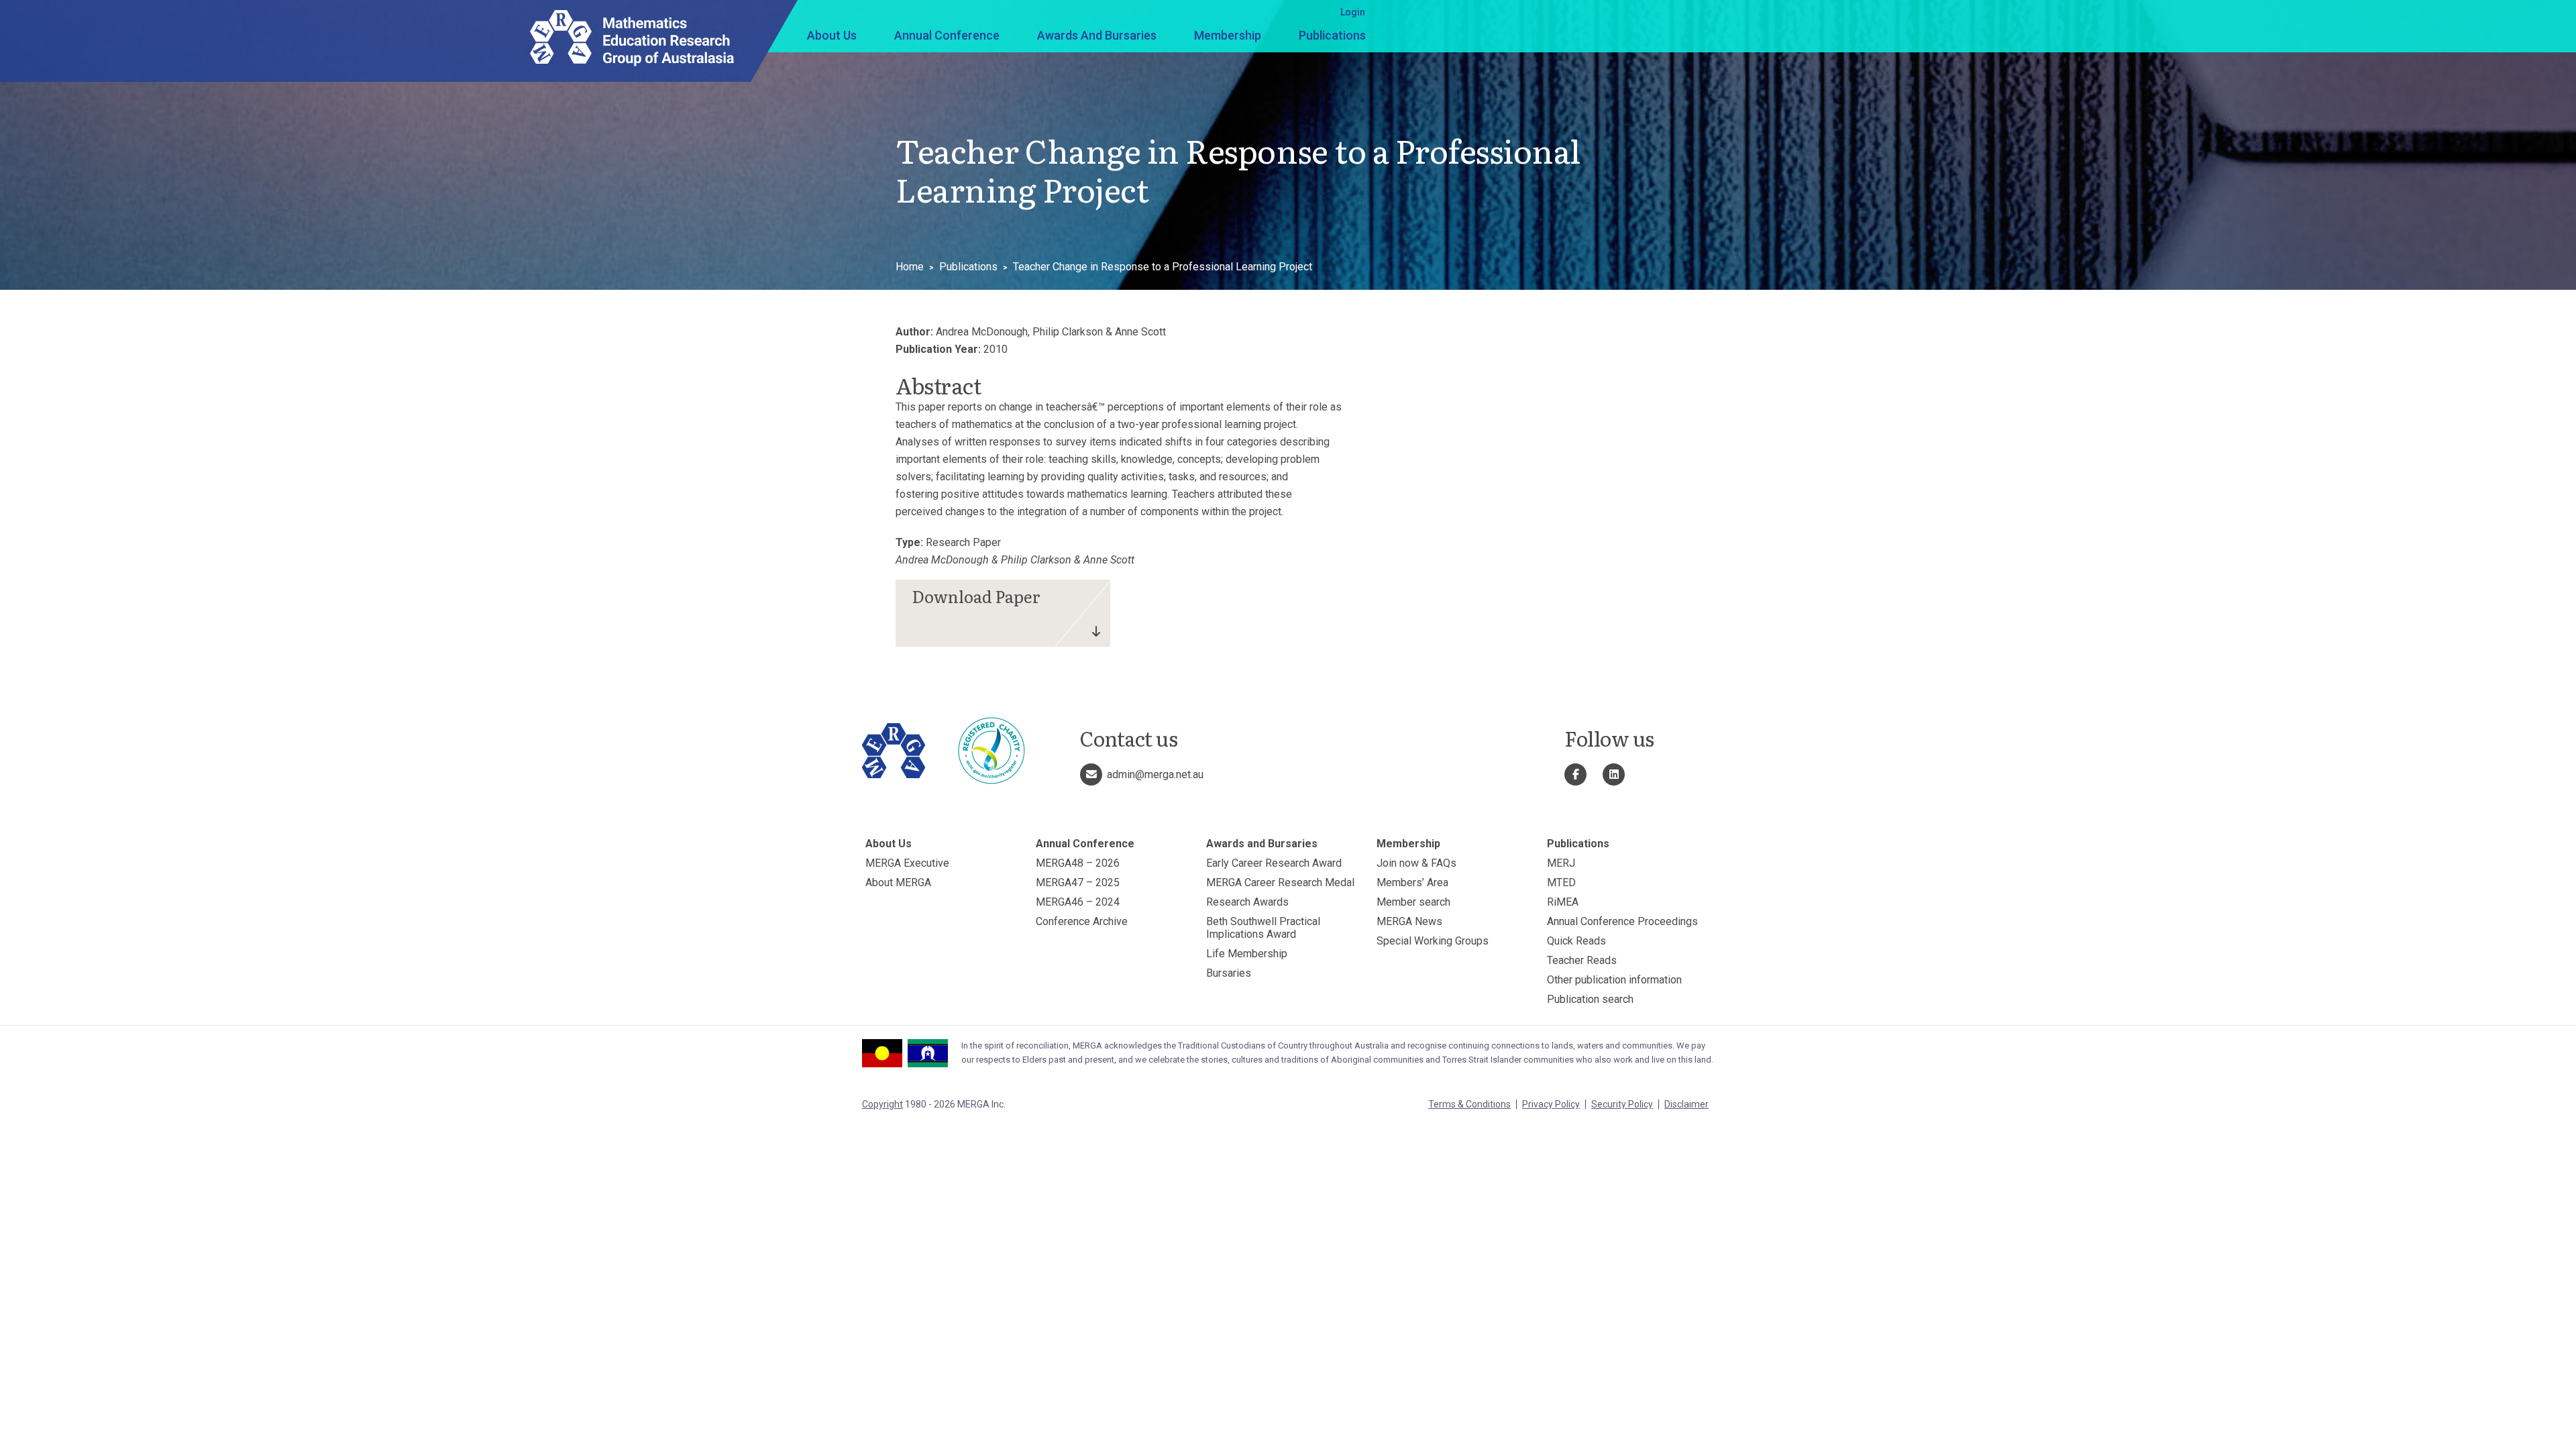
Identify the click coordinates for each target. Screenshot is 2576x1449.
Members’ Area (1412, 882)
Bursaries (1229, 973)
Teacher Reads (1582, 960)
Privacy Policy (1551, 1104)
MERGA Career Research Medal (1280, 882)
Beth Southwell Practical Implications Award (1263, 928)
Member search (1413, 902)
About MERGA (898, 882)
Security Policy (1622, 1104)
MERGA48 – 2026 (1078, 863)
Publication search (1590, 999)
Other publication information (1614, 980)
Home (910, 267)
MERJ (1561, 863)
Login (1353, 12)
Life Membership (1247, 954)
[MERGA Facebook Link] (1575, 774)
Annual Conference (947, 35)
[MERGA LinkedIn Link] (1614, 774)
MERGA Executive (907, 863)
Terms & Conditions (1469, 1104)
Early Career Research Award (1274, 863)
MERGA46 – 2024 (1078, 902)
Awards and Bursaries (1097, 35)
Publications (1332, 35)
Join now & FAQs (1416, 863)
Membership (1228, 35)
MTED (1561, 882)
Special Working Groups (1433, 941)
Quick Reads (1576, 941)
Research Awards (1247, 902)
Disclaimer (1686, 1104)
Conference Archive (1082, 921)
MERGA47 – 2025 (1078, 882)
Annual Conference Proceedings (1622, 921)
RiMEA (1563, 902)
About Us (832, 35)
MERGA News (1409, 921)
